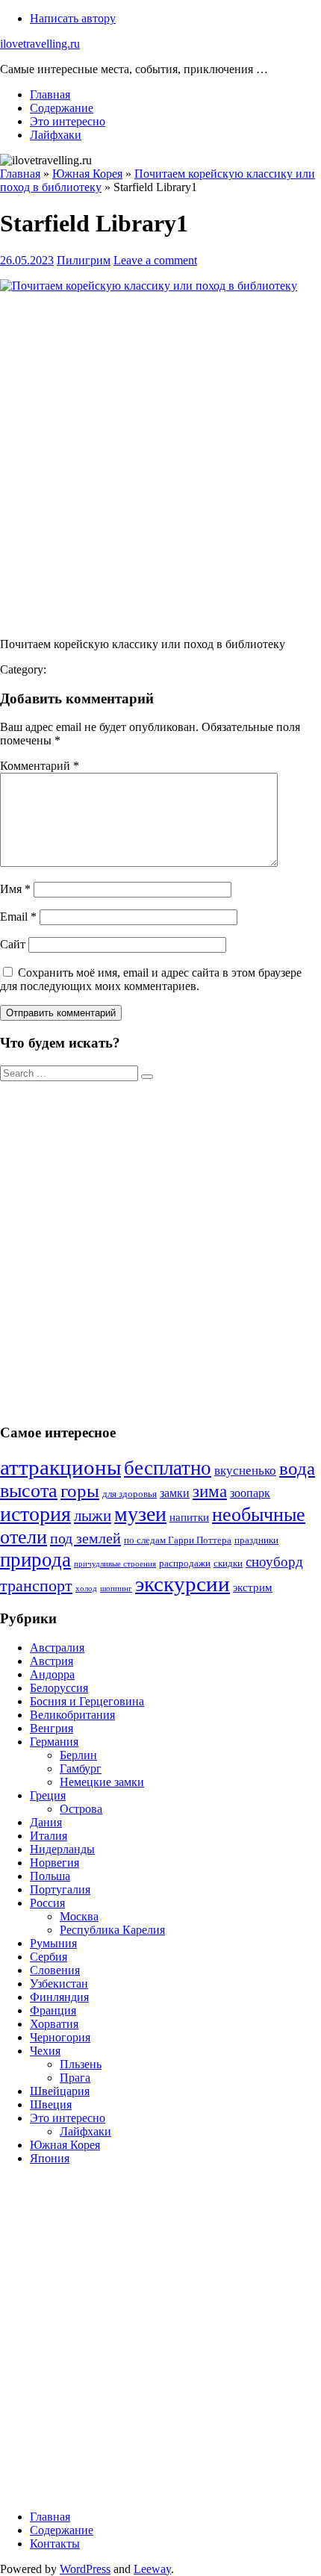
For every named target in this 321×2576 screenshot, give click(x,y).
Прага (75, 2078)
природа (35, 1560)
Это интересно (68, 121)
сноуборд (274, 1562)
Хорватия (54, 2024)
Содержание (62, 108)
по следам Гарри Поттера (178, 1540)
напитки (189, 1517)
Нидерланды (62, 1849)
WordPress (85, 2569)
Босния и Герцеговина (87, 1701)
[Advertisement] (160, 465)
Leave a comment (155, 260)
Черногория (60, 2037)
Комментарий (40, 766)
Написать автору (73, 18)
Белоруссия (59, 1688)
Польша (50, 1876)
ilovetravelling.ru (40, 44)
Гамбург (81, 1768)
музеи (140, 1514)
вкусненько (245, 1471)
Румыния (53, 1943)
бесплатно (168, 1468)
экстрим (253, 1587)
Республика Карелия (112, 1930)
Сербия (49, 1957)
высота (29, 1491)
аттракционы (60, 1467)
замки (175, 1493)
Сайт (13, 944)
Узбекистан (59, 1984)
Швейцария (60, 2091)
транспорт (36, 1586)
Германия (54, 1742)
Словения (55, 1970)
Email (18, 917)
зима (210, 1491)
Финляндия (59, 1997)
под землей (85, 1538)
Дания (46, 1822)
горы (80, 1491)
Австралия (57, 1648)
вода (297, 1468)
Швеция (51, 2104)
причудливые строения (115, 1564)
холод (86, 1589)
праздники (256, 1540)
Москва (79, 1916)
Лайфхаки (56, 135)
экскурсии (183, 1584)
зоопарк (250, 1493)
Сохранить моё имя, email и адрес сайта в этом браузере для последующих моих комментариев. (151, 979)
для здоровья (130, 1494)
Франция (53, 2010)
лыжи (93, 1516)
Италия (49, 1836)
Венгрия (52, 1728)
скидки (228, 1564)
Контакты (55, 2544)
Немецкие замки (102, 1782)
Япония (50, 2158)
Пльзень (81, 2064)
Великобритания (72, 1715)
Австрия (52, 1661)
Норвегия (54, 1863)
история (35, 1514)
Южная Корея (65, 2145)
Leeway (152, 2569)
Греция (48, 1795)
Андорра (52, 1674)
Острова (81, 1809)
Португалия (60, 1889)
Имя (15, 889)
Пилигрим (84, 260)
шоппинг (116, 1589)
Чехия (45, 2051)
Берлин (78, 1755)
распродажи (185, 1564)
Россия (47, 1903)
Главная (50, 94)
